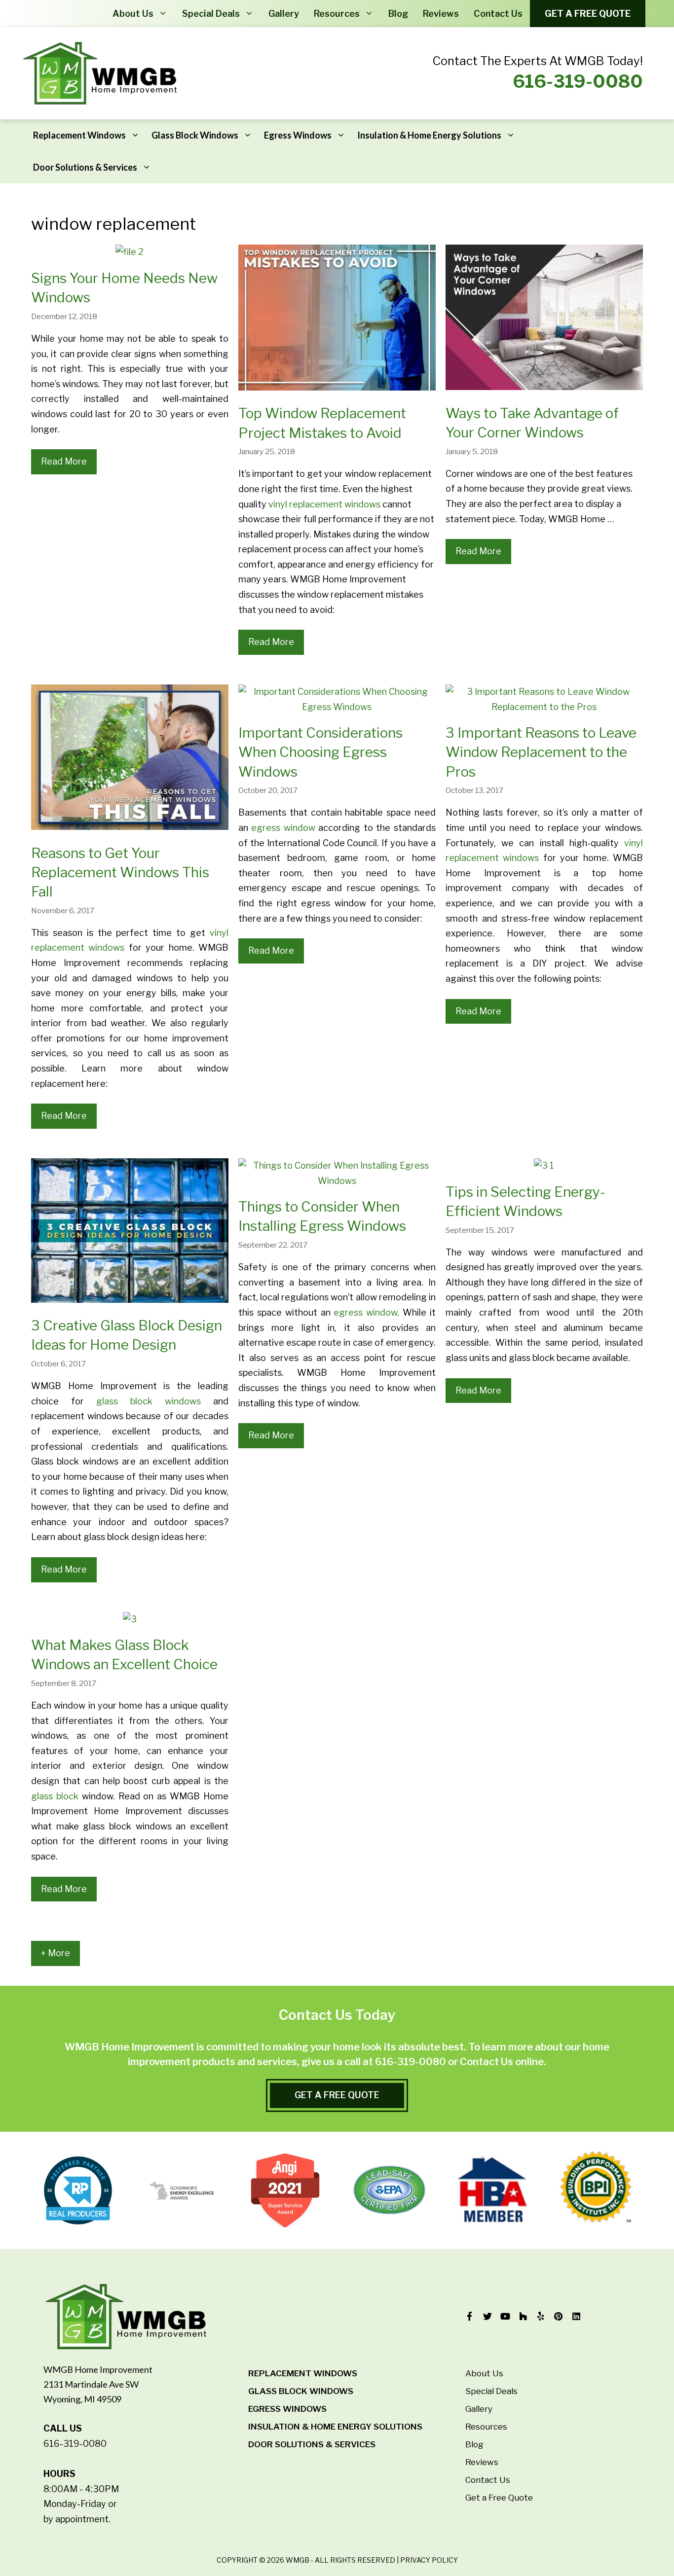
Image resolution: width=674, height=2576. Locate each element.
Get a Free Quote (588, 14)
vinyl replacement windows (324, 504)
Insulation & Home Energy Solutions (429, 135)
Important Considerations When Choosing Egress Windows (320, 752)
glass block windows (149, 1401)
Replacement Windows (79, 135)
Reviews (441, 14)
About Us (133, 14)
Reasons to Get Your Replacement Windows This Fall (120, 872)
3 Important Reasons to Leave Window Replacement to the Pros (541, 752)
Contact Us (498, 14)
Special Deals (211, 14)
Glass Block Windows (195, 135)
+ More (56, 1953)
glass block (55, 1796)
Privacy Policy (429, 2560)
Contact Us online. (503, 2062)
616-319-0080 (578, 81)
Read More (64, 461)
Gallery (284, 14)
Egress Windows (298, 135)
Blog (398, 14)
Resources (337, 14)
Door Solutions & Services (85, 167)
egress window (283, 828)
